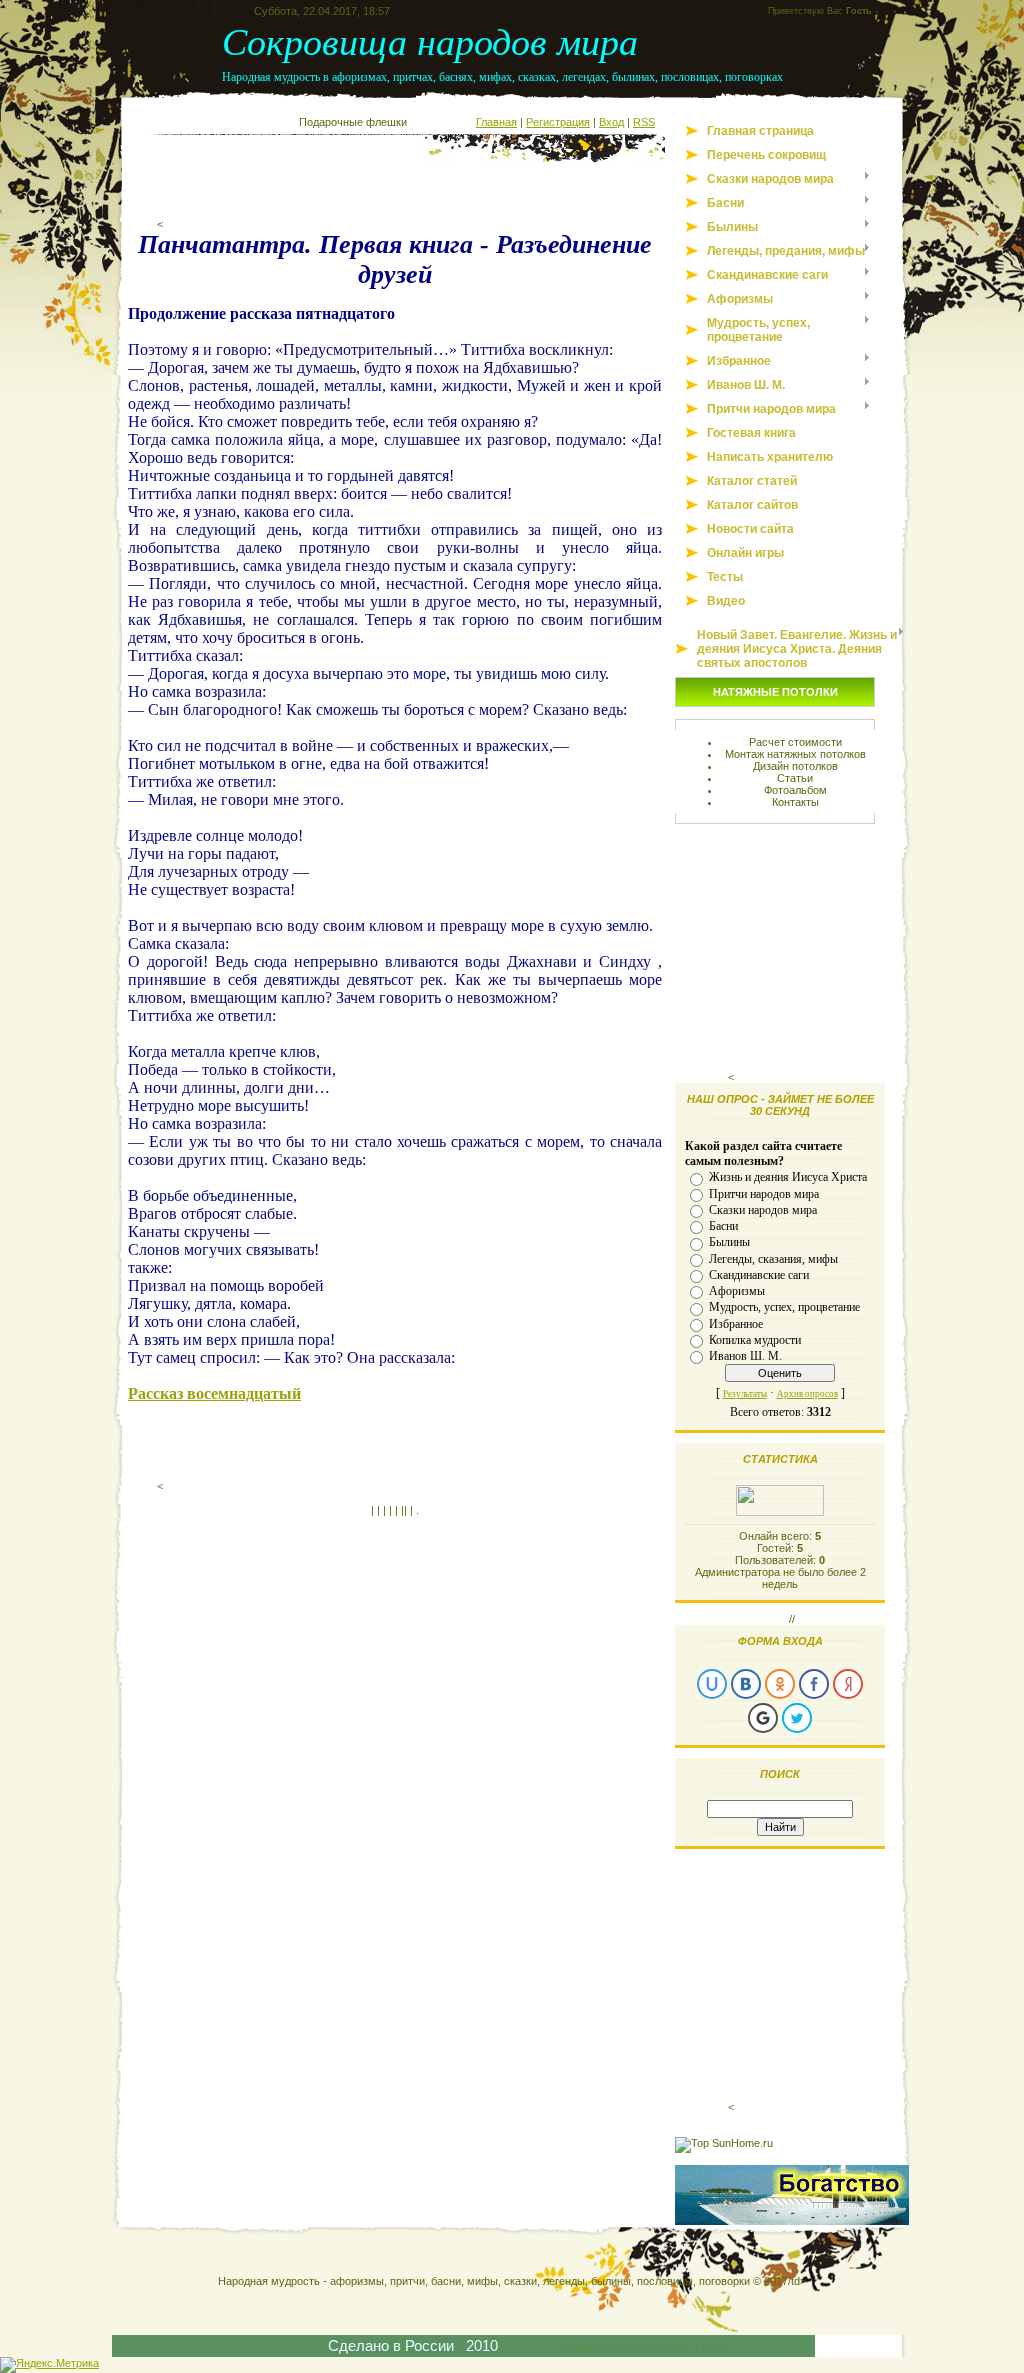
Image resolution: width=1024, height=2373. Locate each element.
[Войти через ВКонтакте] (746, 1684)
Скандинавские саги (759, 1275)
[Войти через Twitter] (797, 1718)
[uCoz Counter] (780, 1512)
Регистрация (558, 122)
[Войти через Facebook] (814, 1684)
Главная (496, 122)
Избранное (736, 1323)
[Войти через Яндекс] (848, 1684)
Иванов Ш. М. (745, 1356)
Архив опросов (807, 1394)
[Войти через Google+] (763, 1718)
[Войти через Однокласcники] (780, 1684)
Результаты (745, 1394)
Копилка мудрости (755, 1340)
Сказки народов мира (763, 1210)
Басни (723, 1226)
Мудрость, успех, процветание (784, 1307)
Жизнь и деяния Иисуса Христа (788, 1177)
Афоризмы (737, 1291)
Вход (611, 122)
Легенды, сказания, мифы (773, 1258)
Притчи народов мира (764, 1193)
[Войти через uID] (712, 1684)
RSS (644, 122)
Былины (729, 1242)
